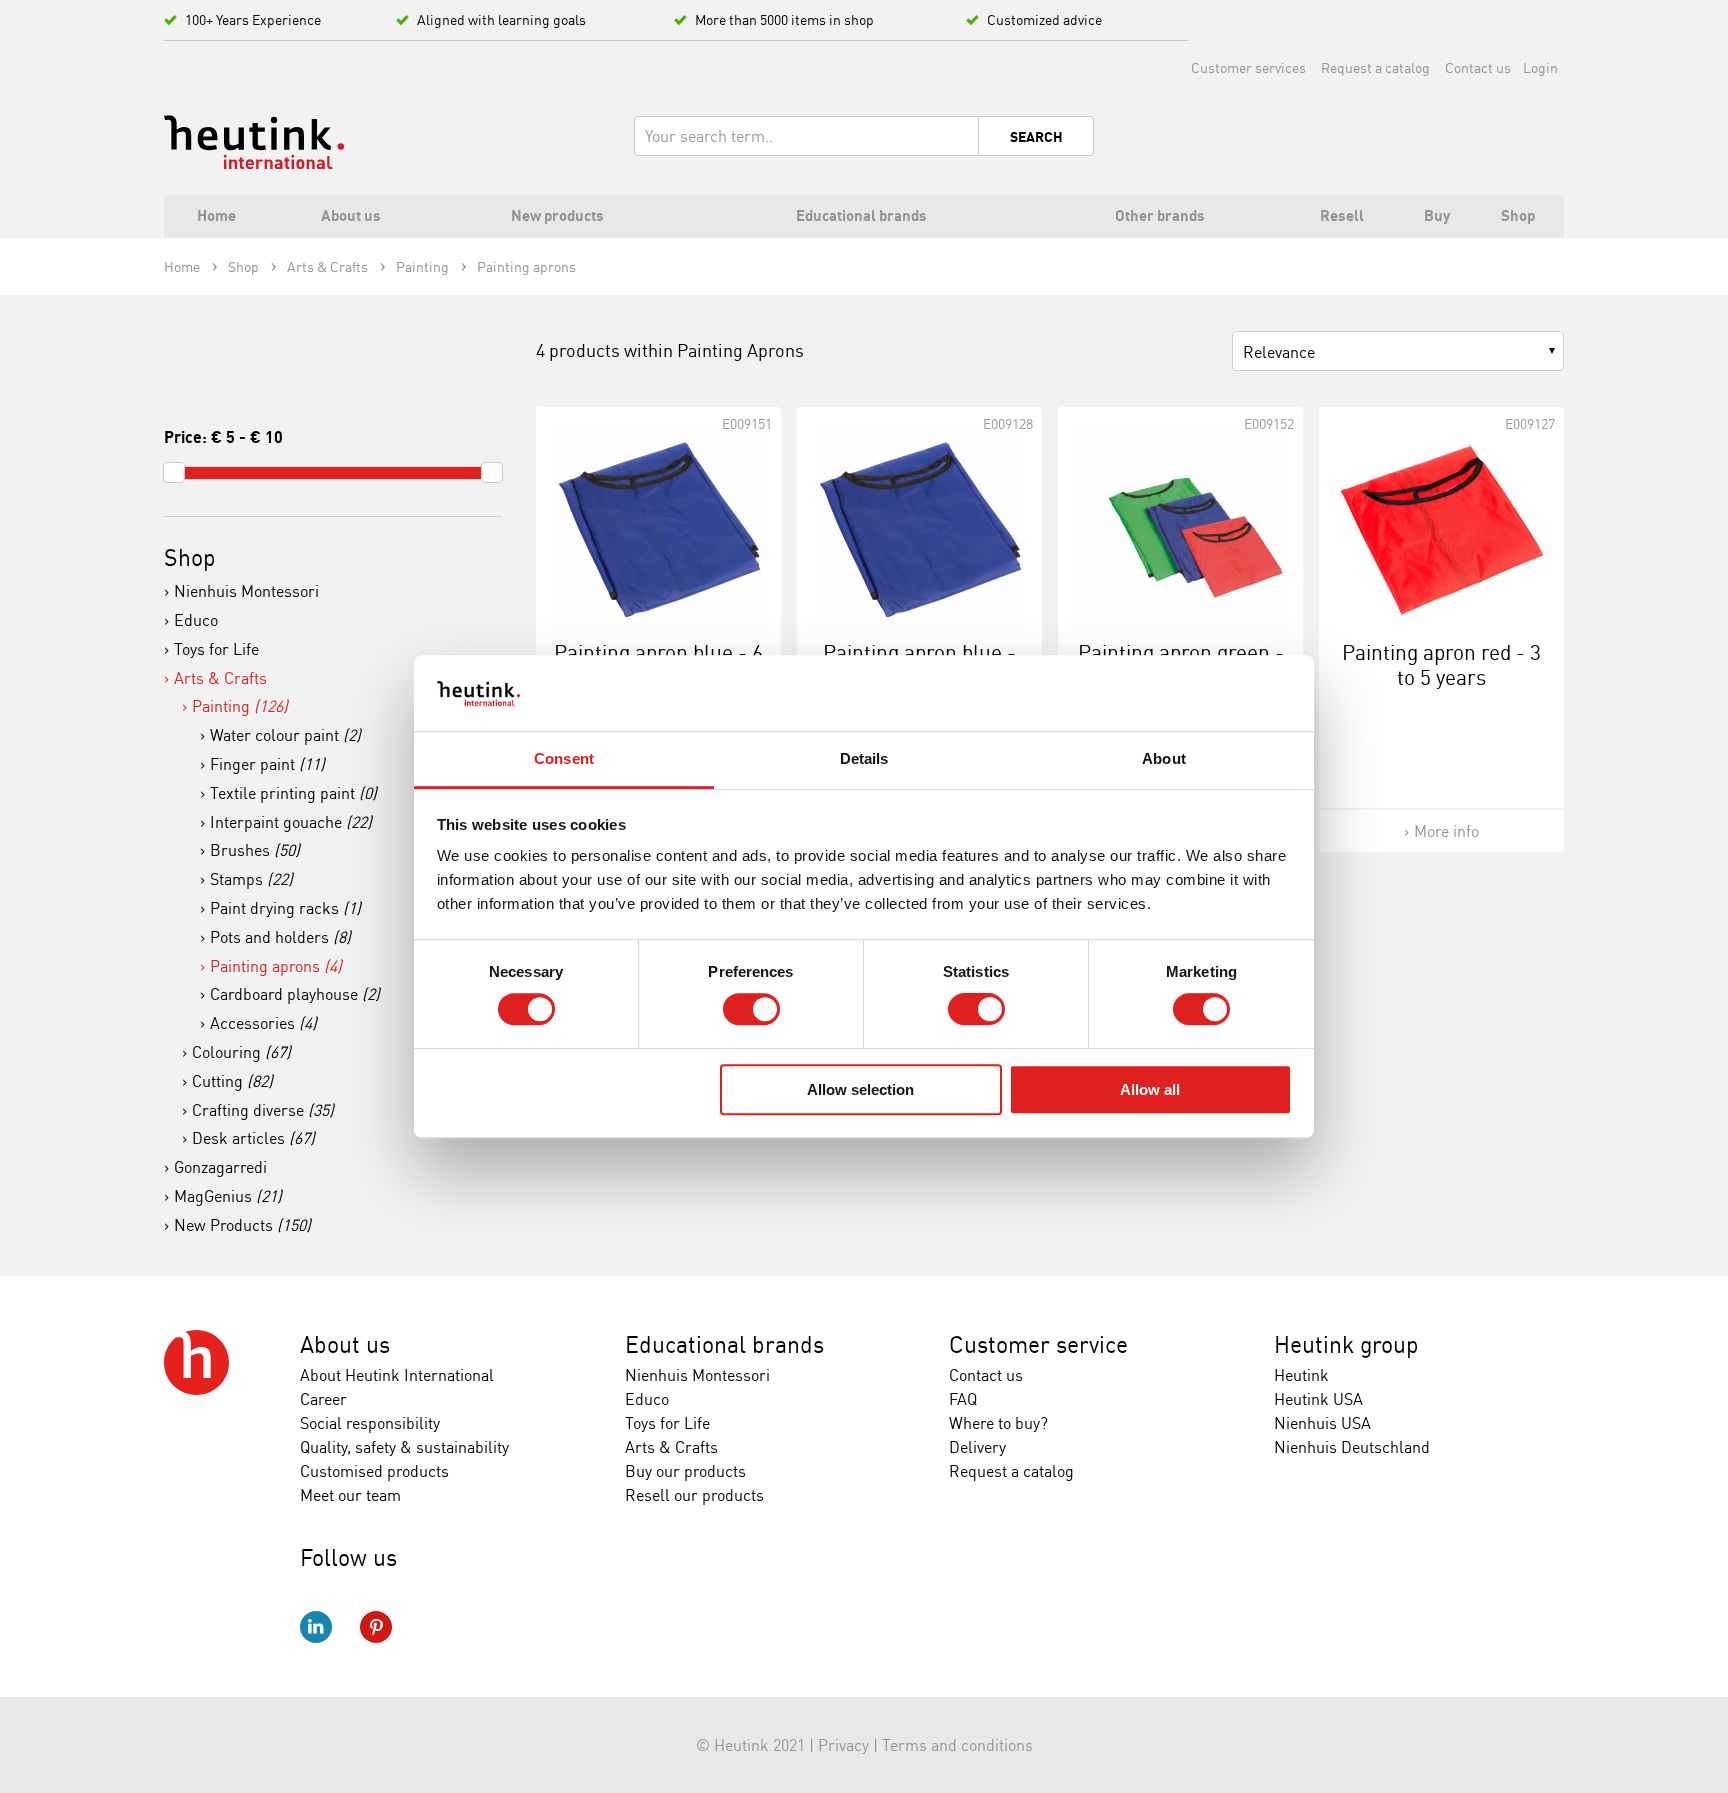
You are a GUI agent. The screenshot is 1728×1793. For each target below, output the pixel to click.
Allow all (1150, 1089)
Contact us (1478, 67)
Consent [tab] (564, 759)
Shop (190, 557)
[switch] (751, 1009)
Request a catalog (1375, 67)
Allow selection (860, 1089)
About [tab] (1164, 759)
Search (1036, 137)
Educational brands (724, 1344)
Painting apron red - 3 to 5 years (1441, 664)
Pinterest (376, 1627)
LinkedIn (316, 1627)
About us (345, 1344)
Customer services (1248, 67)
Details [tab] (864, 759)
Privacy (843, 1745)
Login (1540, 67)
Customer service (1038, 1344)
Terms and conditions (957, 1745)
